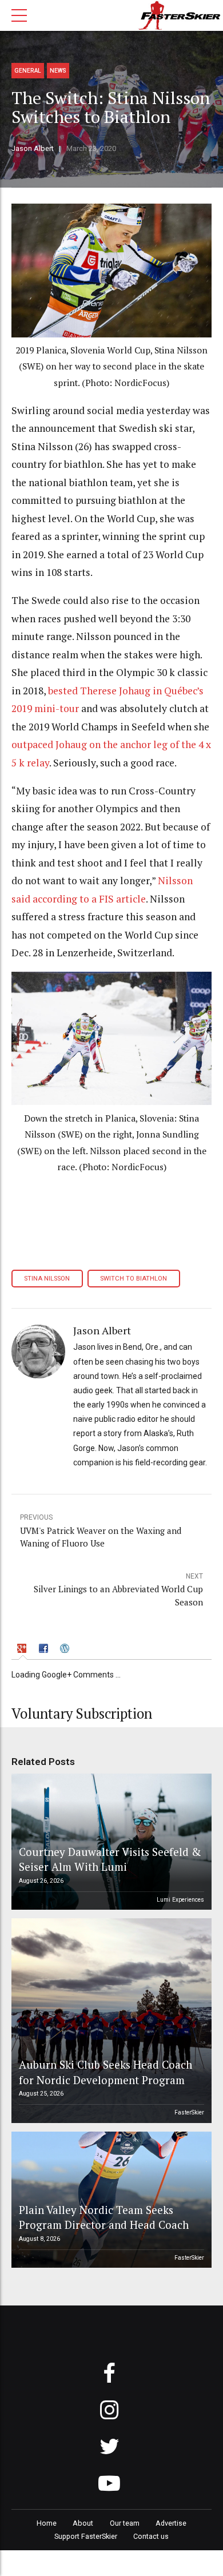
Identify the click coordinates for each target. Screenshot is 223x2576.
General (28, 71)
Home (47, 2523)
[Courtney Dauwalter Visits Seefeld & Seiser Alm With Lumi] (110, 1842)
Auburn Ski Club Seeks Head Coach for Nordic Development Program (105, 2072)
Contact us (151, 2536)
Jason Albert (33, 148)
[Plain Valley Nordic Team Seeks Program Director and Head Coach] (110, 2200)
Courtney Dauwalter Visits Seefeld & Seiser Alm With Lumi (110, 1859)
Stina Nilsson (47, 1279)
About (83, 2523)
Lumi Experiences (180, 1900)
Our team (125, 2523)
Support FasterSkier (86, 2536)
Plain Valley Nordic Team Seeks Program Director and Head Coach (104, 2217)
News (58, 71)
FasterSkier (189, 2112)
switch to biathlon (134, 1279)
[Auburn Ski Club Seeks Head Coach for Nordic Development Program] (110, 2021)
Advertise (171, 2523)
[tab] (23, 1650)
